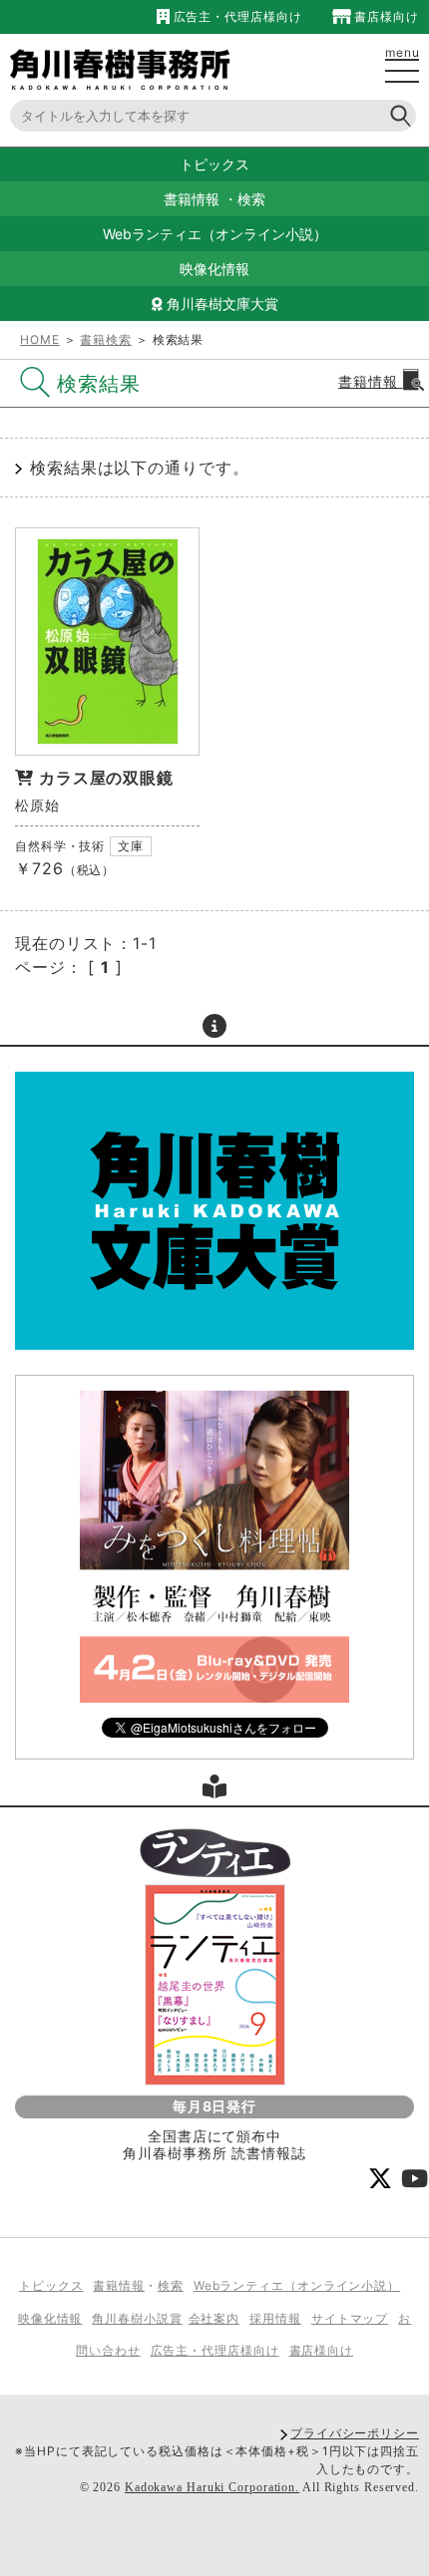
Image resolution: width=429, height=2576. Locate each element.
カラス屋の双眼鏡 (106, 778)
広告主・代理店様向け (235, 16)
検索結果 (99, 384)
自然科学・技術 (60, 846)
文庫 (131, 846)
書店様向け (385, 16)
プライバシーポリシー (355, 2433)
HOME (40, 339)
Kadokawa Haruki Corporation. (212, 2487)
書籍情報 (192, 199)
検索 (251, 199)
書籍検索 (106, 339)
